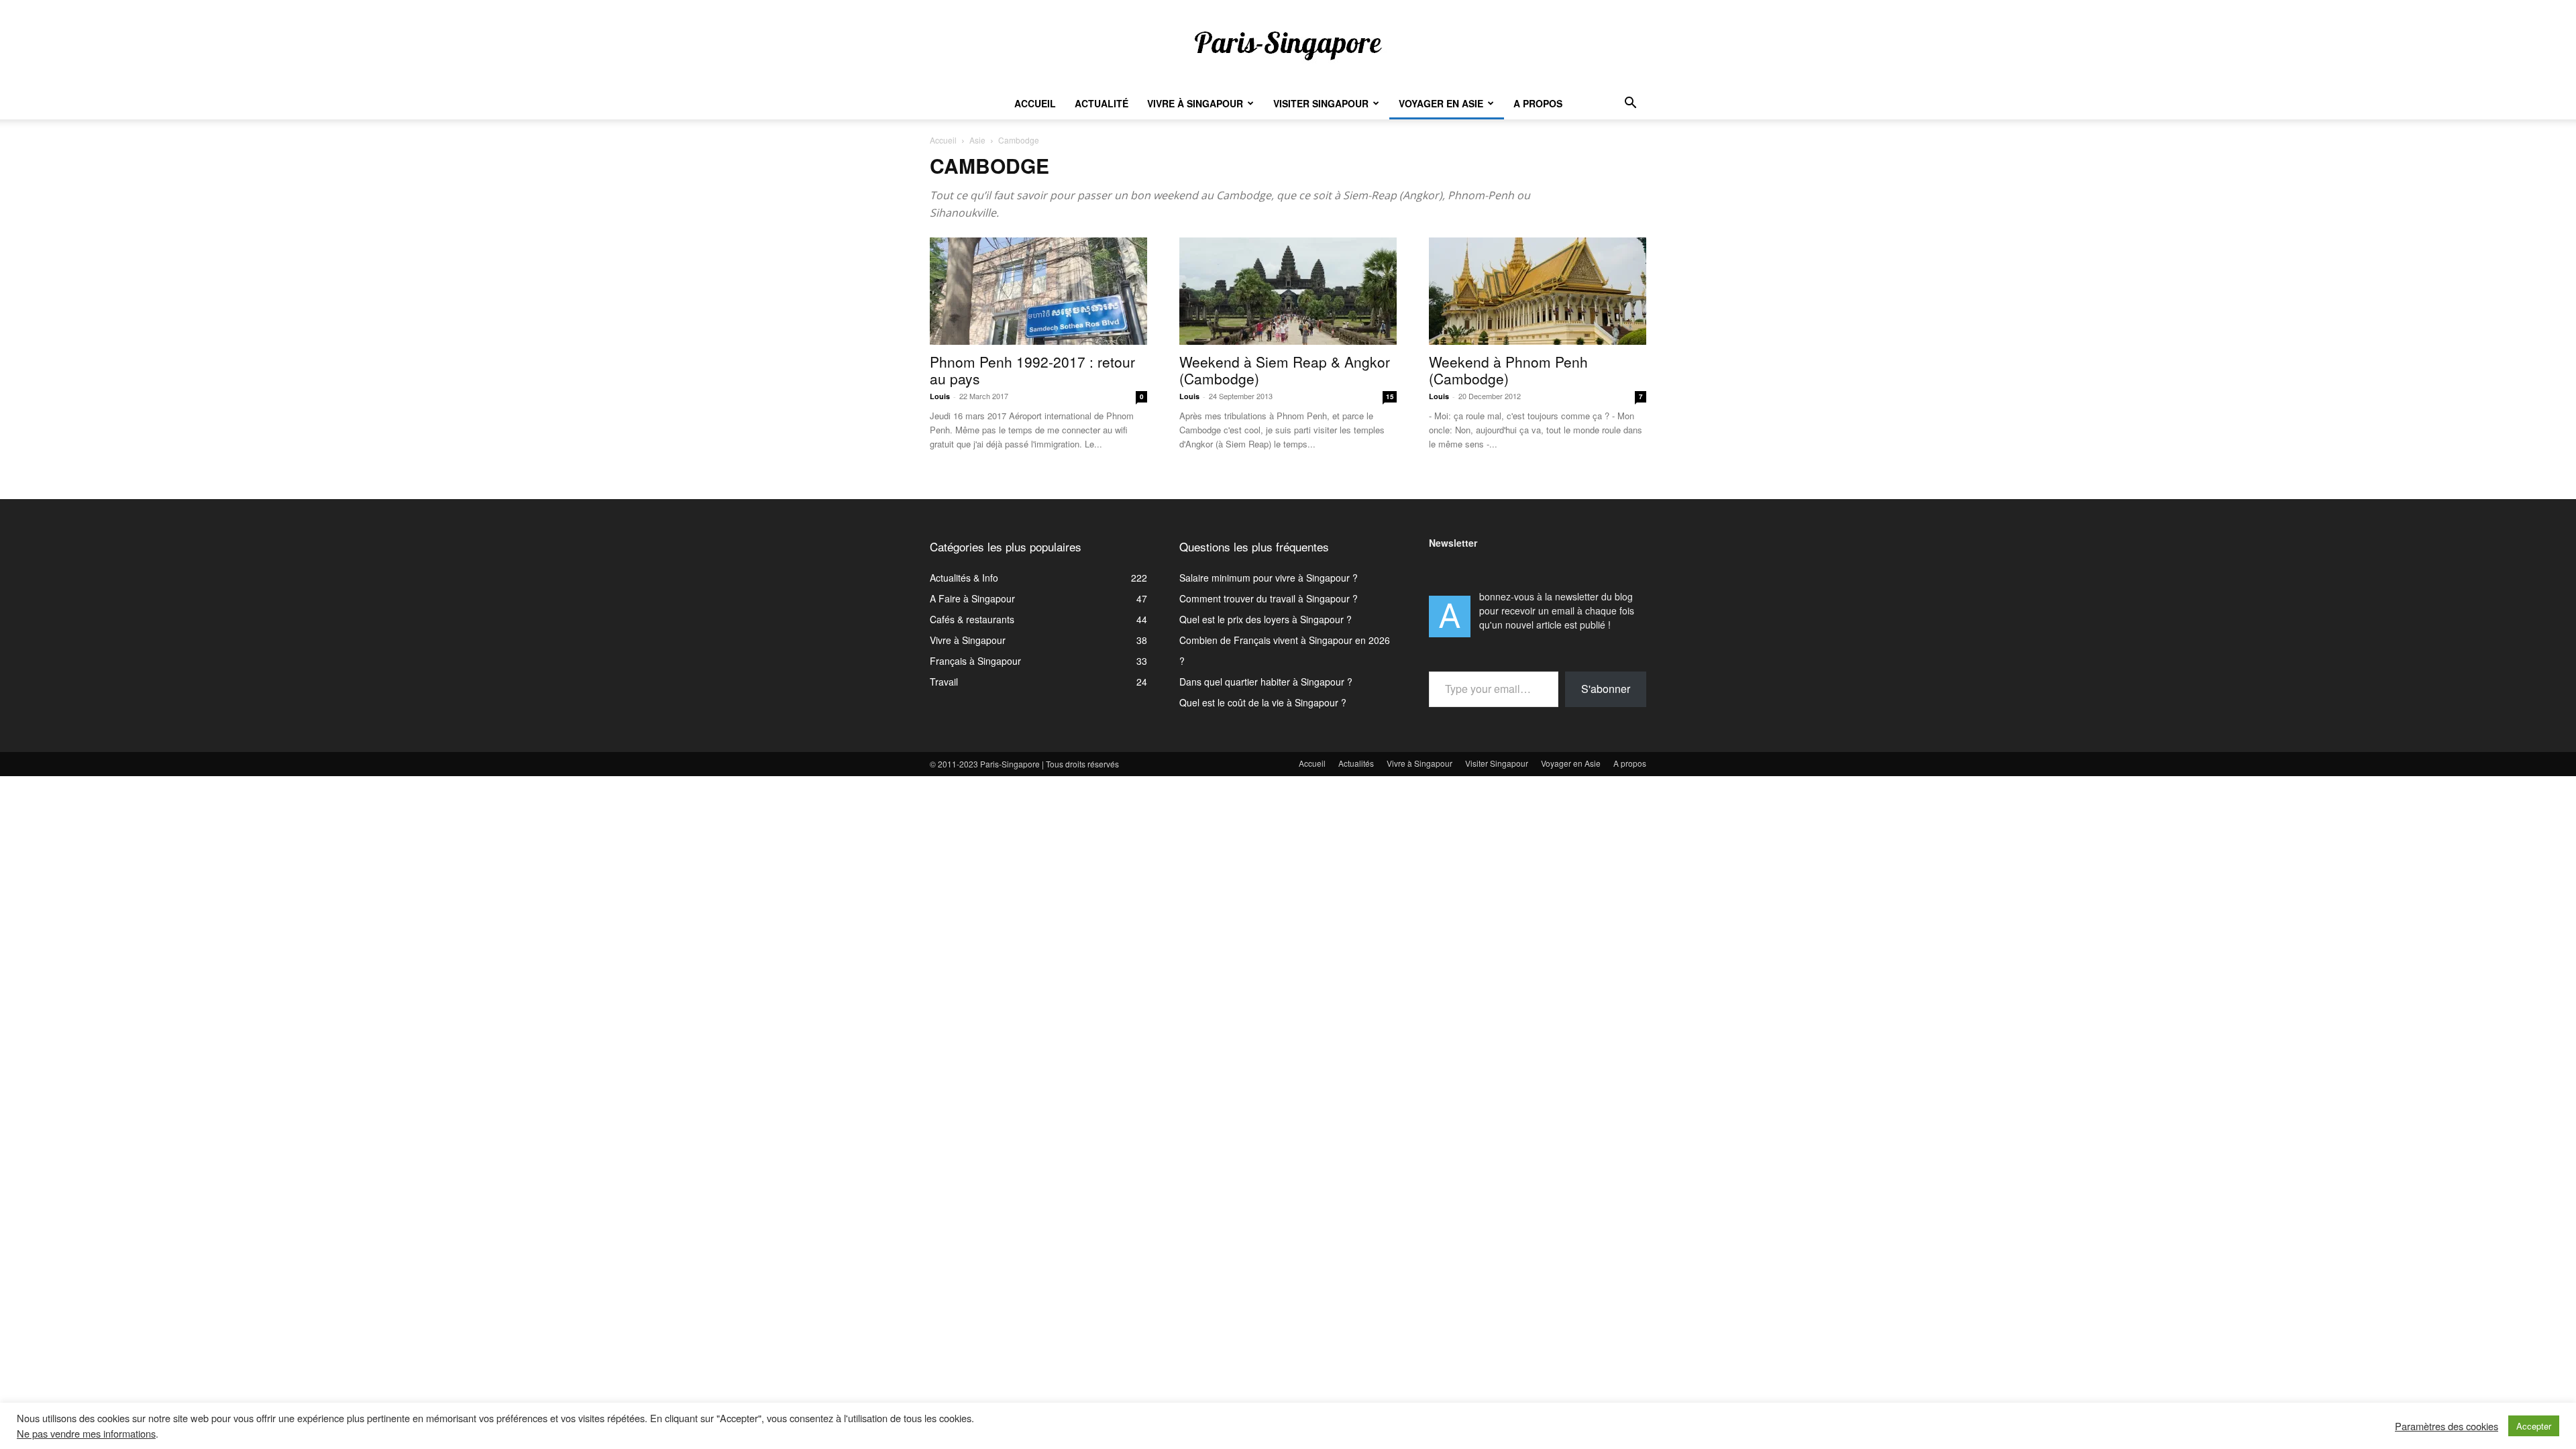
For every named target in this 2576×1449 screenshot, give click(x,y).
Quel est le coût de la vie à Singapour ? (1263, 702)
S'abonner (1606, 689)
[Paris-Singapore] (1288, 45)
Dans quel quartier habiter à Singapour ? (1266, 682)
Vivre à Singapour (1195, 103)
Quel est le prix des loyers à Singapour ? (1266, 619)
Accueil (1035, 103)
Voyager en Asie (1441, 103)
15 (1390, 396)
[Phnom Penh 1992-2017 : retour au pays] (1038, 291)
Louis (940, 396)
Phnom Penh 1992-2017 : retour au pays (1032, 370)
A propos (1538, 103)
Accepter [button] (2534, 1426)
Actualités (1356, 763)
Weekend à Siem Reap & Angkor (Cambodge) (1285, 370)
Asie (977, 140)
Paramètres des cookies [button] (2447, 1426)
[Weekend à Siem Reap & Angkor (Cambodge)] (1288, 291)
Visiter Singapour (1321, 103)
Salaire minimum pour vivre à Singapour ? (1269, 578)
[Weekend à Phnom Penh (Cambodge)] (1538, 291)
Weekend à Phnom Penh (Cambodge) (1508, 370)
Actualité (1102, 103)
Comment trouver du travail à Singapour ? (1269, 598)
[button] (1630, 104)
